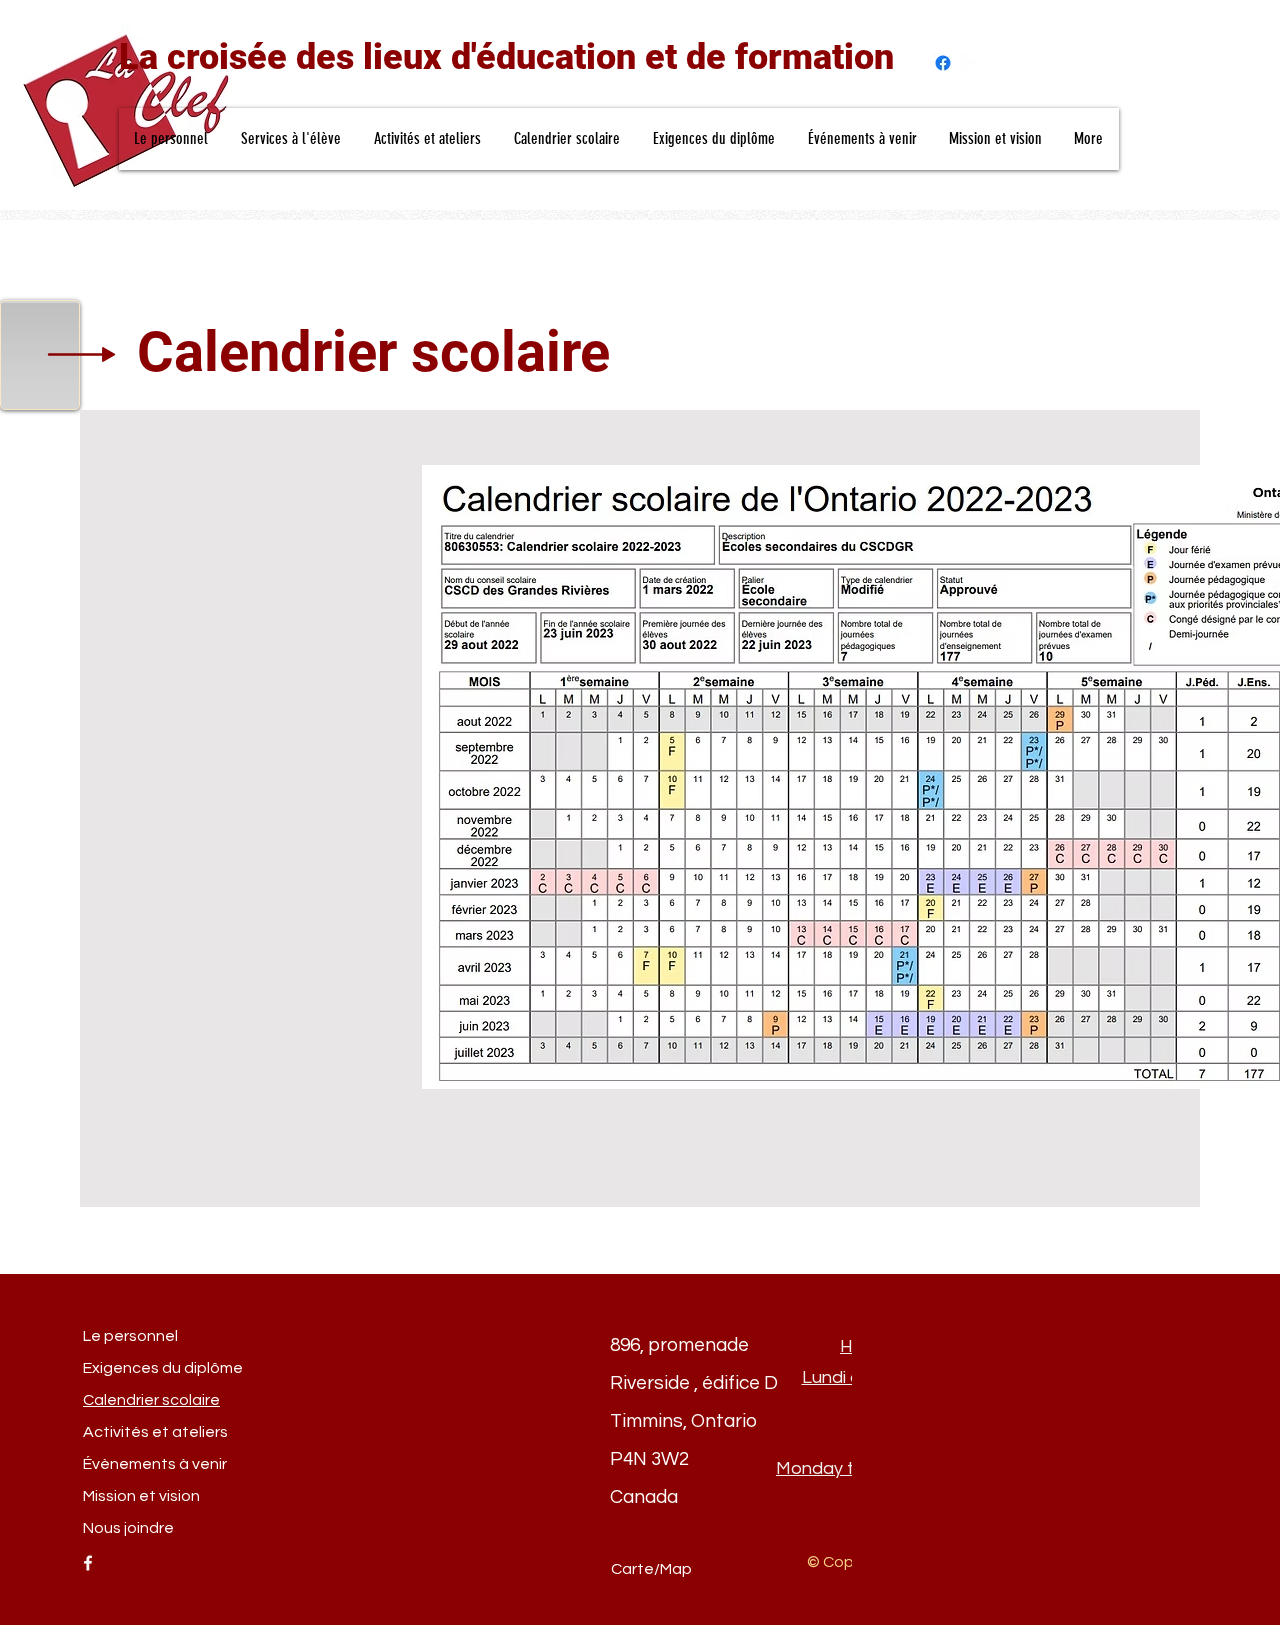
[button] (172, 139)
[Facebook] (943, 63)
